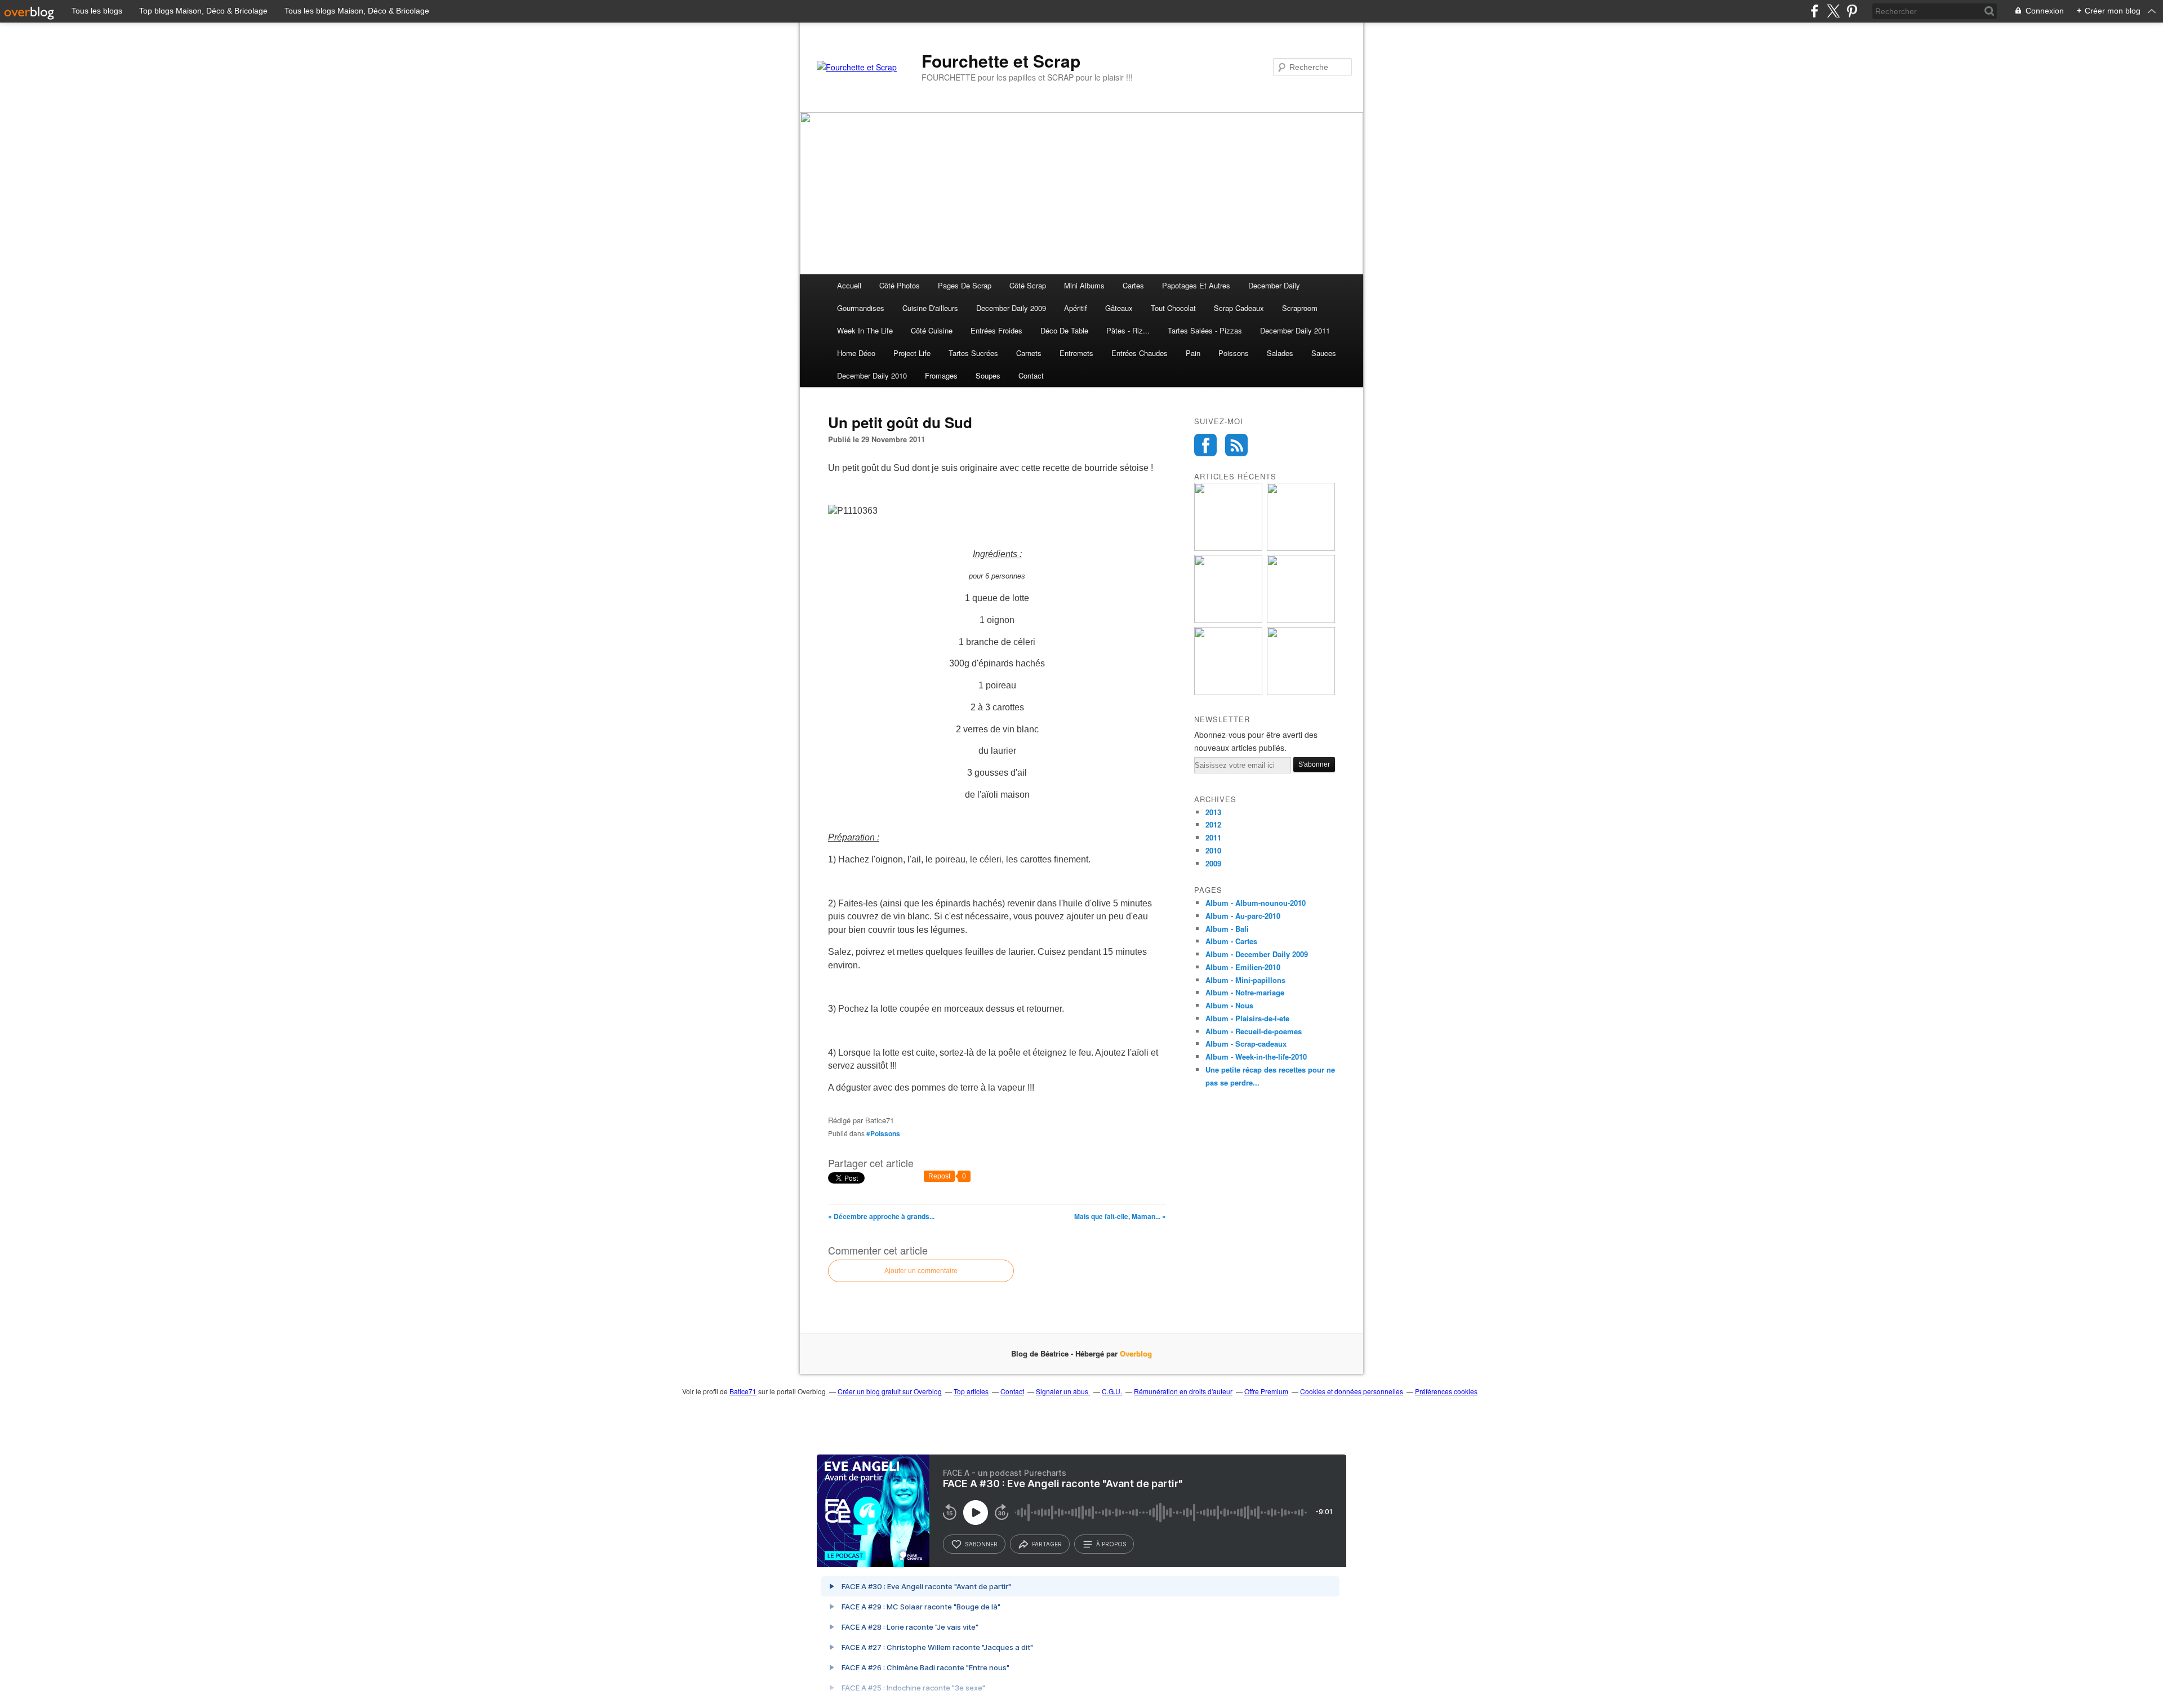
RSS (1236, 445)
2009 (1213, 863)
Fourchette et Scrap (1001, 61)
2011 (1213, 837)
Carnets (1029, 353)
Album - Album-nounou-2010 (1256, 903)
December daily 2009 (1011, 308)
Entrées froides (996, 330)
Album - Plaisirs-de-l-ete (1247, 1018)
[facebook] (1815, 11)
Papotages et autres (1196, 285)
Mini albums (1084, 285)
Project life (912, 353)
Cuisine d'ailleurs (930, 308)
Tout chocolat (1173, 308)
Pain (1193, 353)
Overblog (1136, 1353)
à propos (1111, 1544)
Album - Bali (1227, 929)
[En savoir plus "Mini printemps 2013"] (1228, 548)
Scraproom (1300, 308)
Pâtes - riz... (1128, 330)
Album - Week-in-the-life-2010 (1256, 1057)
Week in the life (865, 330)
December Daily (1274, 285)
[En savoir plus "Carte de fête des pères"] (1301, 692)
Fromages (941, 375)
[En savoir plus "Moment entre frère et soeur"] (1228, 620)
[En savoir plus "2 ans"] (1228, 692)
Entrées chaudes (1140, 353)
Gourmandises (861, 308)
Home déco (856, 353)
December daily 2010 (872, 375)
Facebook (1205, 445)
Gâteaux (1119, 308)
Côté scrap (1028, 285)
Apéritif (1076, 308)
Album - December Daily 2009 (1257, 954)
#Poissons (883, 1133)
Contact (1031, 375)
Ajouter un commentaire (921, 1271)
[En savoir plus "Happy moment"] (1301, 548)
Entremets (1076, 353)
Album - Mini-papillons (1245, 980)
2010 (1213, 850)
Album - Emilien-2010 (1243, 967)
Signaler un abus (1063, 1391)
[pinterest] (1852, 11)
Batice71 (743, 1391)
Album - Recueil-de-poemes (1254, 1031)
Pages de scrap (965, 285)
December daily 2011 (1295, 330)
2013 (1213, 812)
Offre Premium (1266, 1391)
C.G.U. (1112, 1391)
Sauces (1324, 353)
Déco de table (1064, 330)
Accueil (849, 285)
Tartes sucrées (973, 353)
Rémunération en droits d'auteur (1183, 1391)
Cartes (1133, 285)
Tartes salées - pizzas (1205, 330)
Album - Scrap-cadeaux (1246, 1044)
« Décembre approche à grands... (881, 1216)
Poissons (1234, 353)
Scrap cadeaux (1239, 308)
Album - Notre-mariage (1245, 992)
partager (1047, 1544)
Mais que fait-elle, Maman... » (1120, 1216)
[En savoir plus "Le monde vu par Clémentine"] (1301, 620)
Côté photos (900, 285)
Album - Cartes (1231, 941)
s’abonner (981, 1544)
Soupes (988, 375)
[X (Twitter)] (1833, 11)
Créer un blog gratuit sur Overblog (890, 1391)
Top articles (971, 1391)
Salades (1280, 353)
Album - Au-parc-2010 (1243, 916)
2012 (1213, 824)
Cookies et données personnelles (1352, 1391)
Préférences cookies (1446, 1391)
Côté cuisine (932, 330)
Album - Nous (1229, 1005)
